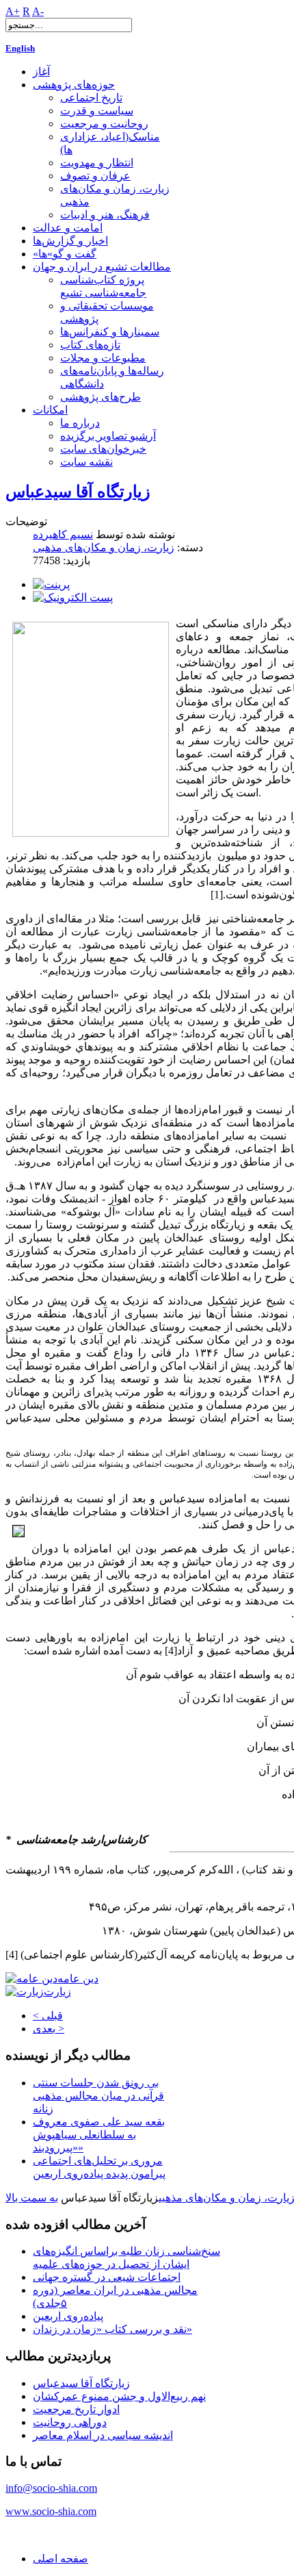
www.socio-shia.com (51, 2511)
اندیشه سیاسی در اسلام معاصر (103, 2435)
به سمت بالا (32, 2198)
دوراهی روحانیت (70, 2422)
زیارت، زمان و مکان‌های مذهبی (104, 547)
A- (38, 11)
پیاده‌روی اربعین (68, 2316)
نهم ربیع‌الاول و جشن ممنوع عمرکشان (119, 2396)
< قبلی (48, 2016)
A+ (13, 11)
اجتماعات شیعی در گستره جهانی (107, 2277)
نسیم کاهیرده (63, 534)
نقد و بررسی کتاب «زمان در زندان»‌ (112, 2329)
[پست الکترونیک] (73, 597)
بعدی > (49, 2029)
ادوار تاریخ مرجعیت (76, 2409)
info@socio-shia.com (51, 2488)
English (20, 48)
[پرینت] (51, 584)
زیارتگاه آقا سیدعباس (78, 492)
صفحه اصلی (61, 2559)
